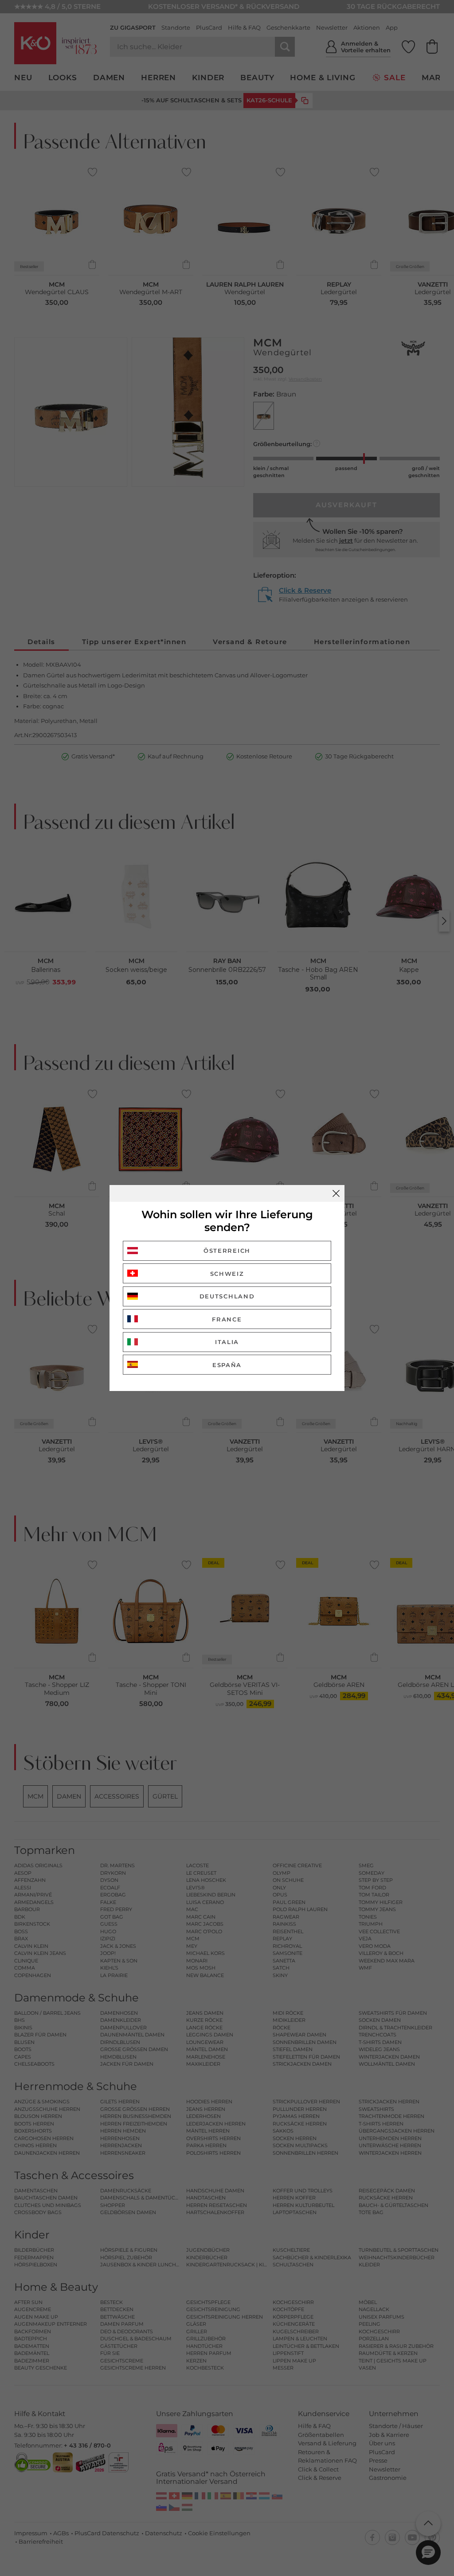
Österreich (227, 1251)
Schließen (336, 1193)
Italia (227, 1342)
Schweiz (227, 1274)
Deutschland (227, 1296)
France (227, 1319)
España (227, 1365)
